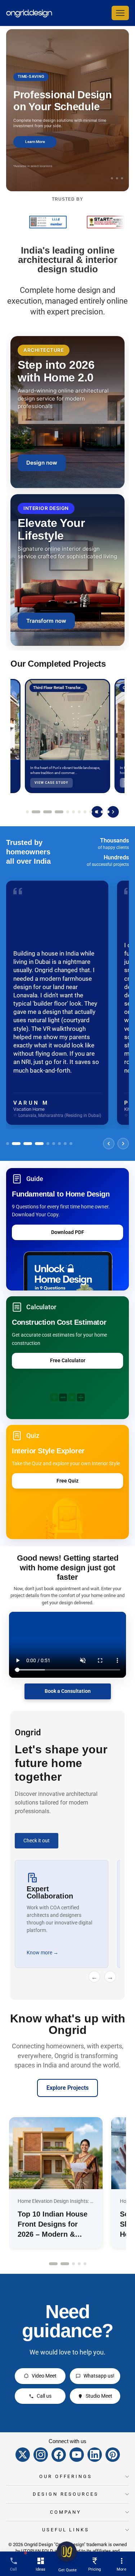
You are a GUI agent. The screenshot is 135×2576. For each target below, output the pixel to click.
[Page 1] (27, 812)
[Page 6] (73, 812)
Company (66, 2512)
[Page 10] (96, 812)
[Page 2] (33, 812)
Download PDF (68, 1232)
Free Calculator (68, 1360)
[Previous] (109, 1144)
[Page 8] (85, 812)
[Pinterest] (113, 2455)
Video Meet (44, 2376)
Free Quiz (67, 1481)
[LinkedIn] (95, 2455)
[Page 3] (42, 812)
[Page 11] (102, 812)
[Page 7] (79, 812)
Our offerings (66, 2476)
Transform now (46, 621)
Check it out (37, 1841)
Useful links (66, 2530)
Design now (42, 463)
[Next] (113, 812)
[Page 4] (53, 812)
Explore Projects (67, 2088)
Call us (44, 2396)
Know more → (54, 1953)
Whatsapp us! (99, 2376)
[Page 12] (108, 812)
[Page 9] (91, 812)
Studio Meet (99, 2396)
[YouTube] (77, 2455)
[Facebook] (59, 2455)
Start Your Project (36, 147)
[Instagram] (41, 2455)
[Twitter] (23, 2455)
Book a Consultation (68, 1691)
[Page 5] (65, 812)
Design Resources (66, 2494)
